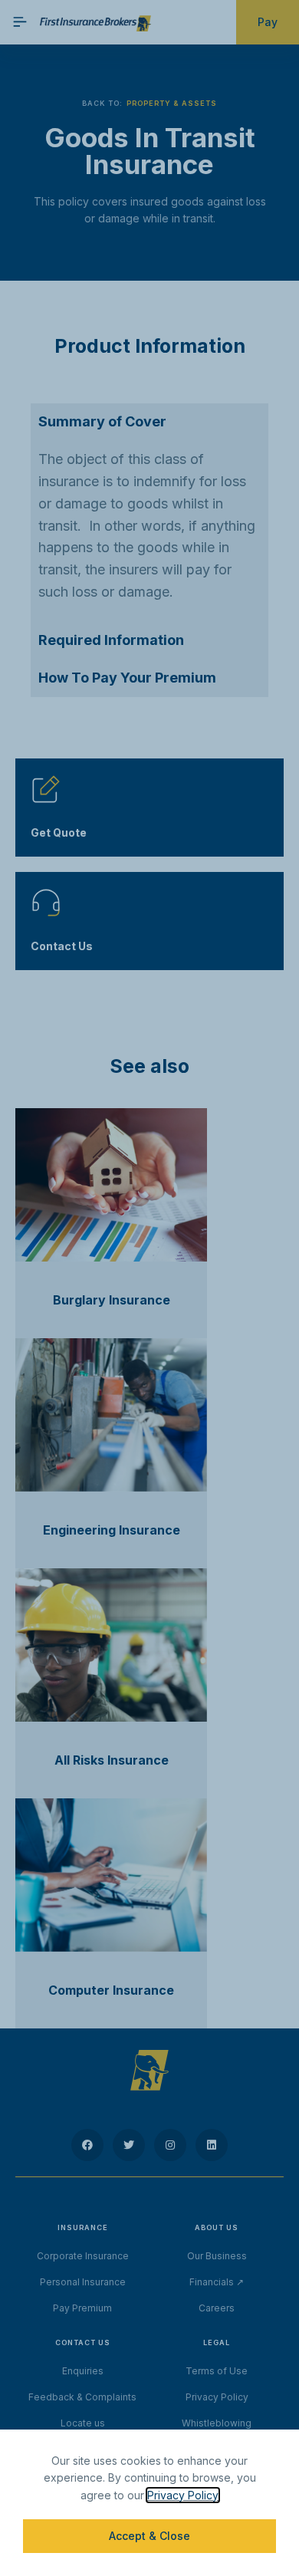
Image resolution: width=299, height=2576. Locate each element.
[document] (149, 1288)
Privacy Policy (183, 2495)
